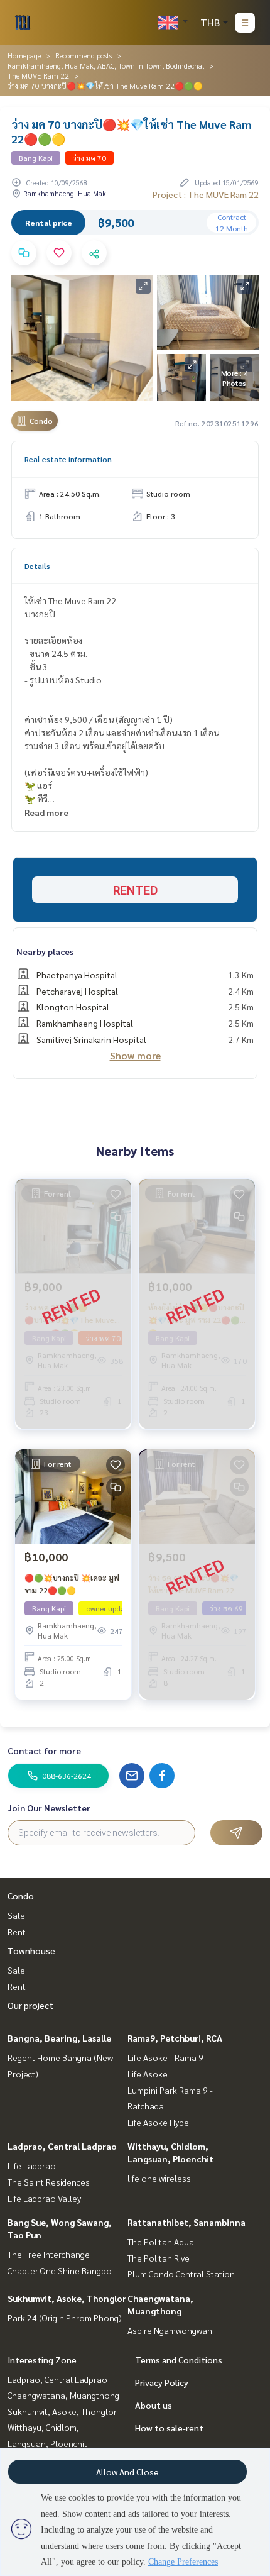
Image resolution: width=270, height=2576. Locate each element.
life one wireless (159, 2178)
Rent (17, 1932)
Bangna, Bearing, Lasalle (59, 2038)
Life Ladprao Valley (44, 2198)
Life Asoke (148, 2074)
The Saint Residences (49, 2182)
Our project (30, 2005)
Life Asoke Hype (158, 2122)
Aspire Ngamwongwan (170, 2330)
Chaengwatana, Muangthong (63, 2395)
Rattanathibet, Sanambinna (186, 2222)
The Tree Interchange (49, 2254)
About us (154, 2405)
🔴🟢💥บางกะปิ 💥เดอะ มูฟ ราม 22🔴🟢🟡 (72, 1584)
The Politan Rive (159, 2258)
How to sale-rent (169, 2428)
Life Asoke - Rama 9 (165, 2057)
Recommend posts (84, 55)
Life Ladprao (32, 2165)
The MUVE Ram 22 (38, 75)
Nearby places (45, 951)
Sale (16, 1915)
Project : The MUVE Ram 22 (206, 194)
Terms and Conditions (179, 2360)
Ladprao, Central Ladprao (62, 2146)
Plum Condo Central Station (181, 2274)
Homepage (24, 55)
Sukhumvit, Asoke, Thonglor (67, 2298)
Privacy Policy (162, 2382)
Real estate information (68, 459)
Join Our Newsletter (49, 1808)
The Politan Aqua (161, 2242)
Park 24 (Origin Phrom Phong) (65, 2318)
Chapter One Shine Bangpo (60, 2270)
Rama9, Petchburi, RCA (175, 2038)
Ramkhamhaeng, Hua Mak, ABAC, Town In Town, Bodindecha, (106, 65)
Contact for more (44, 1750)
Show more (135, 1055)
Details (37, 566)
